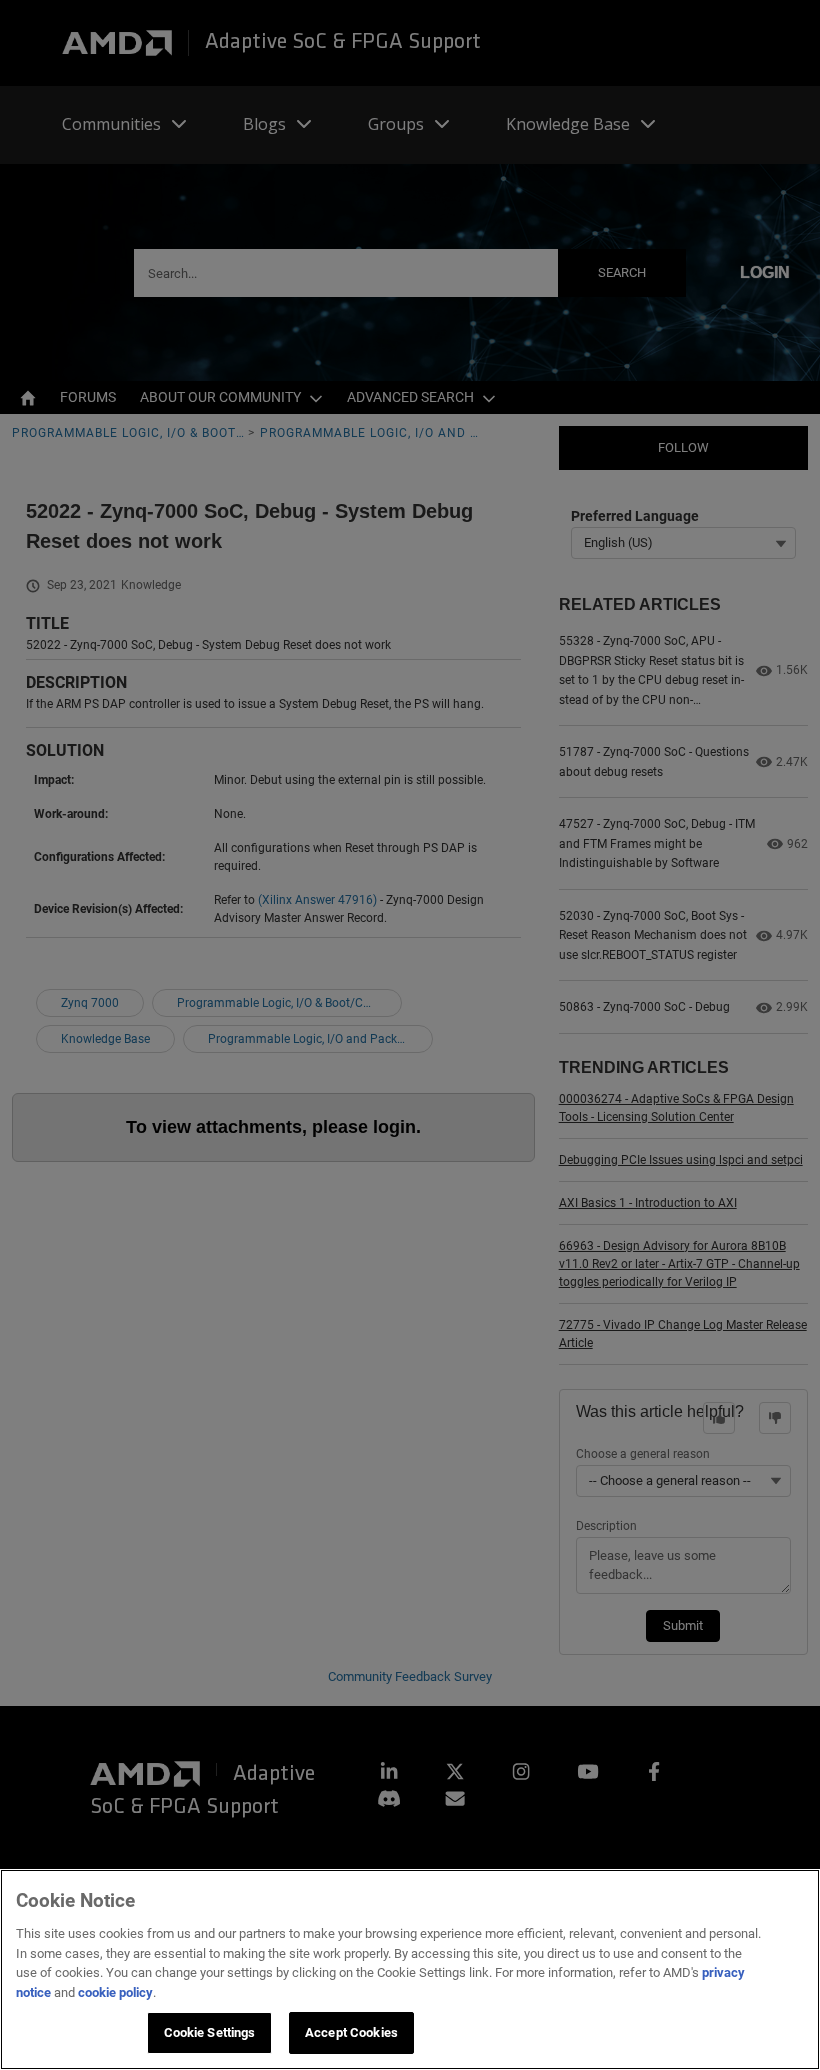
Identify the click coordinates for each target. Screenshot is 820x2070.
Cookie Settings (210, 2032)
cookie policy (115, 1992)
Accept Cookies (351, 2032)
